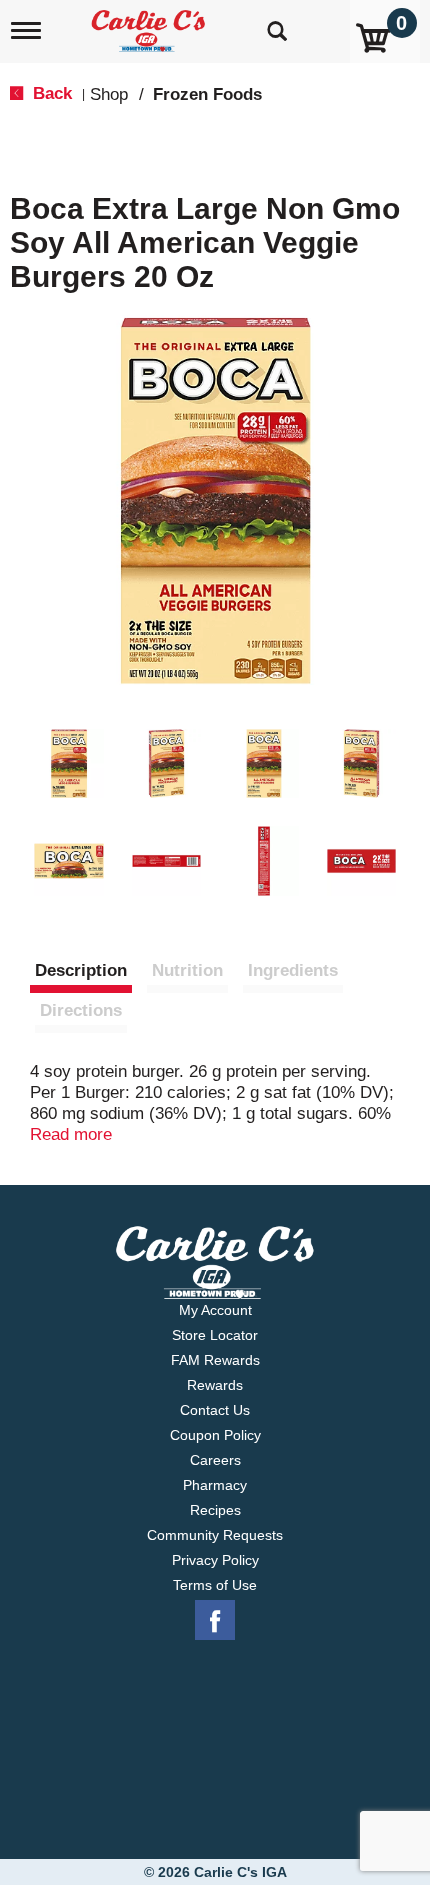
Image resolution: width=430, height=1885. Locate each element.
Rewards (215, 1385)
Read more (71, 1134)
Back (50, 93)
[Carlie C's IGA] (150, 24)
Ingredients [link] (293, 970)
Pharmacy (215, 1485)
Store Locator (215, 1335)
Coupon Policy (215, 1435)
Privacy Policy (215, 1560)
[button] (69, 764)
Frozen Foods (207, 94)
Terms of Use (215, 1585)
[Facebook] (215, 1621)
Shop (109, 94)
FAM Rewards (215, 1360)
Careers (215, 1460)
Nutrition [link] (187, 970)
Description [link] (81, 970)
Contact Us (215, 1410)
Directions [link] (81, 1010)
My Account (215, 1310)
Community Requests (215, 1535)
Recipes (215, 1510)
